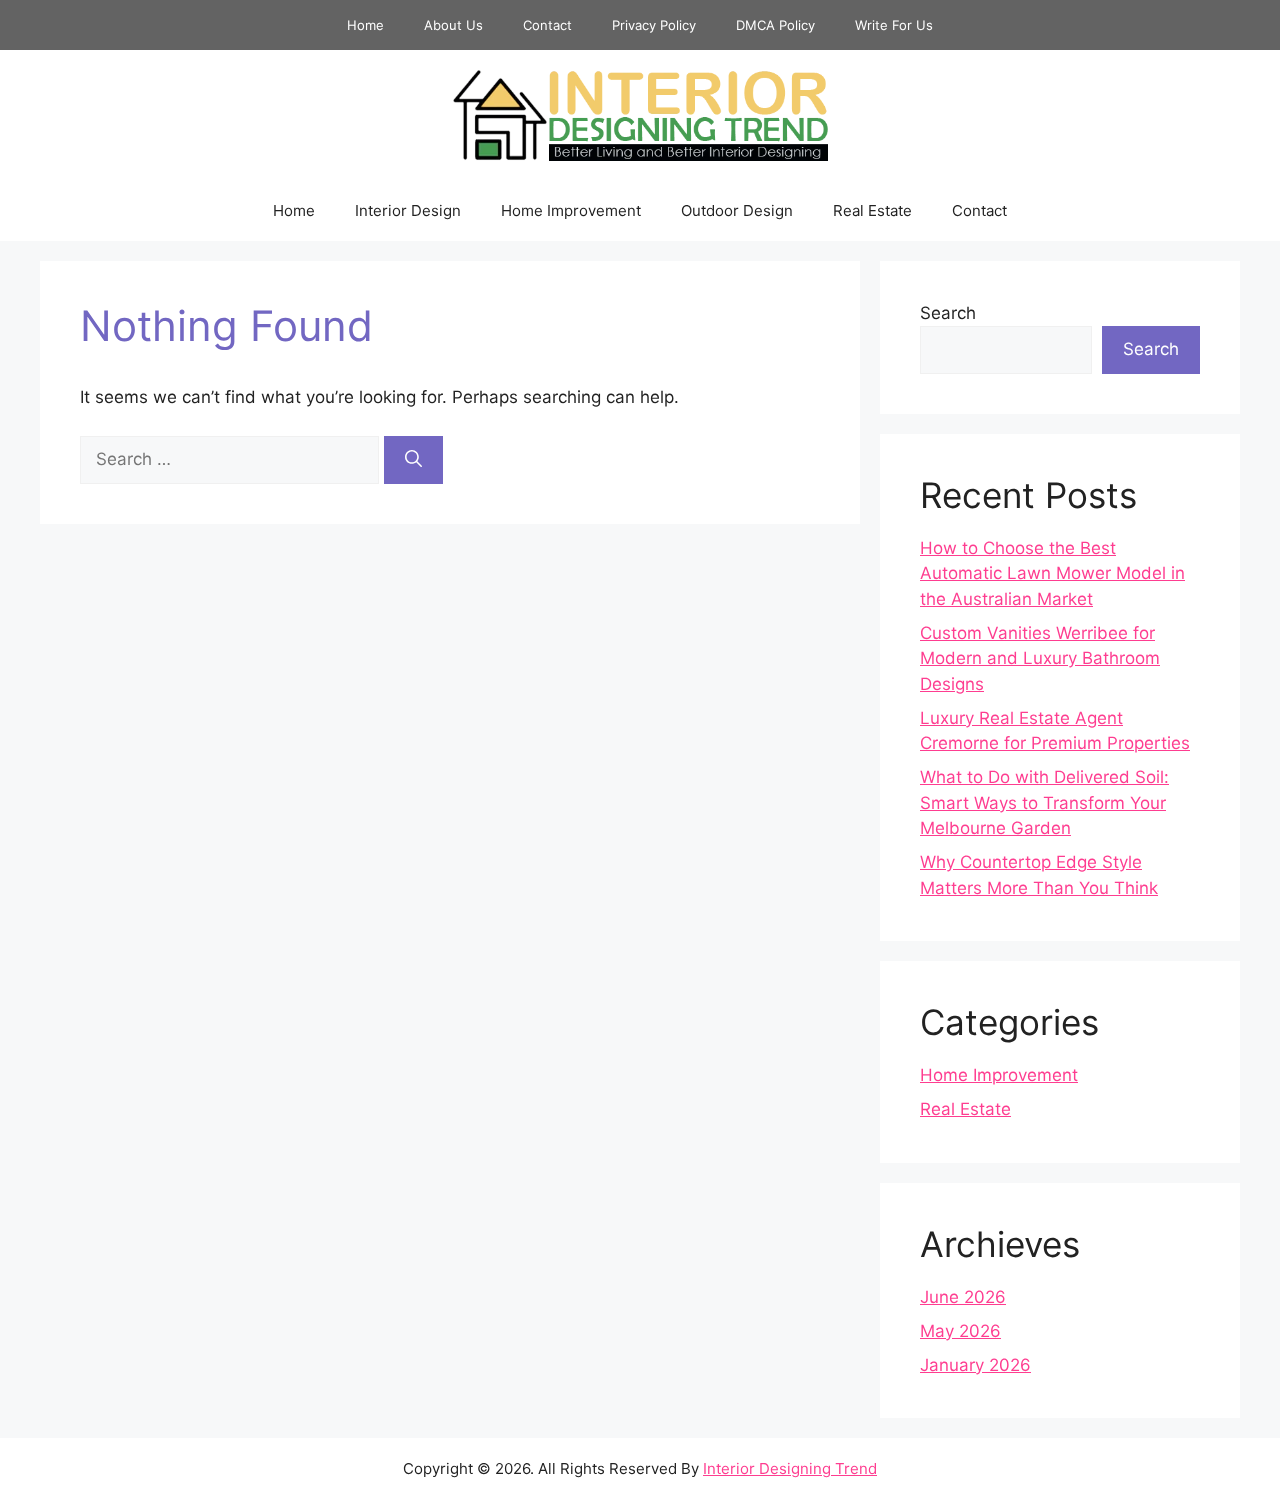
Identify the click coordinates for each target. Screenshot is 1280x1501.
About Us (453, 25)
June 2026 (963, 1297)
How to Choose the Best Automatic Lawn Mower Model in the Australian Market (1052, 573)
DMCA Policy (775, 25)
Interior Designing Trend (790, 1468)
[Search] (413, 460)
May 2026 (960, 1331)
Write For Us (894, 25)
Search (948, 313)
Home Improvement (571, 210)
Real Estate (872, 210)
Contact (547, 25)
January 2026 (975, 1365)
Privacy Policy (654, 25)
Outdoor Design (737, 210)
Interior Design (408, 210)
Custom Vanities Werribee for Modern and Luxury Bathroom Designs (1040, 658)
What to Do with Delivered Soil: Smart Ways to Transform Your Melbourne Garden (1044, 802)
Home (365, 25)
